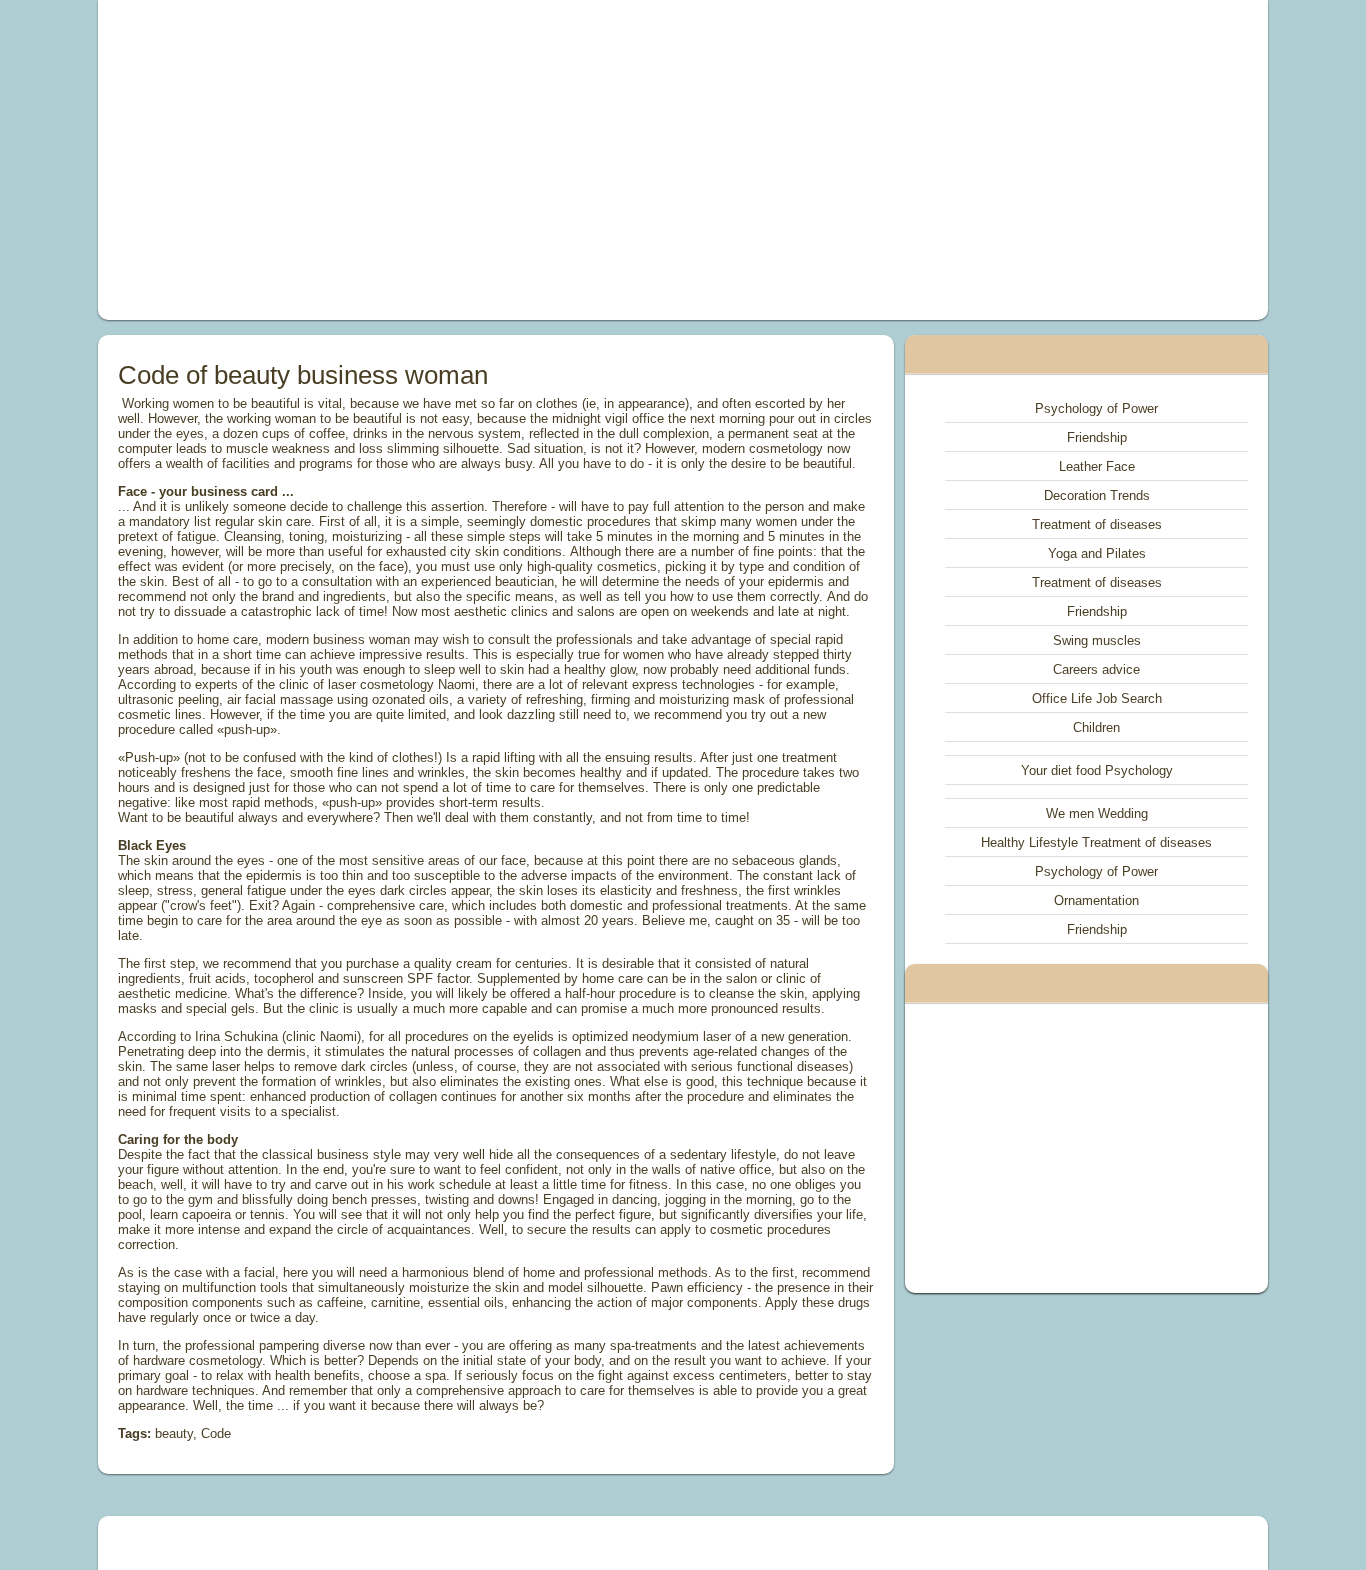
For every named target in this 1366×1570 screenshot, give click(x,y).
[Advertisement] (457, 160)
